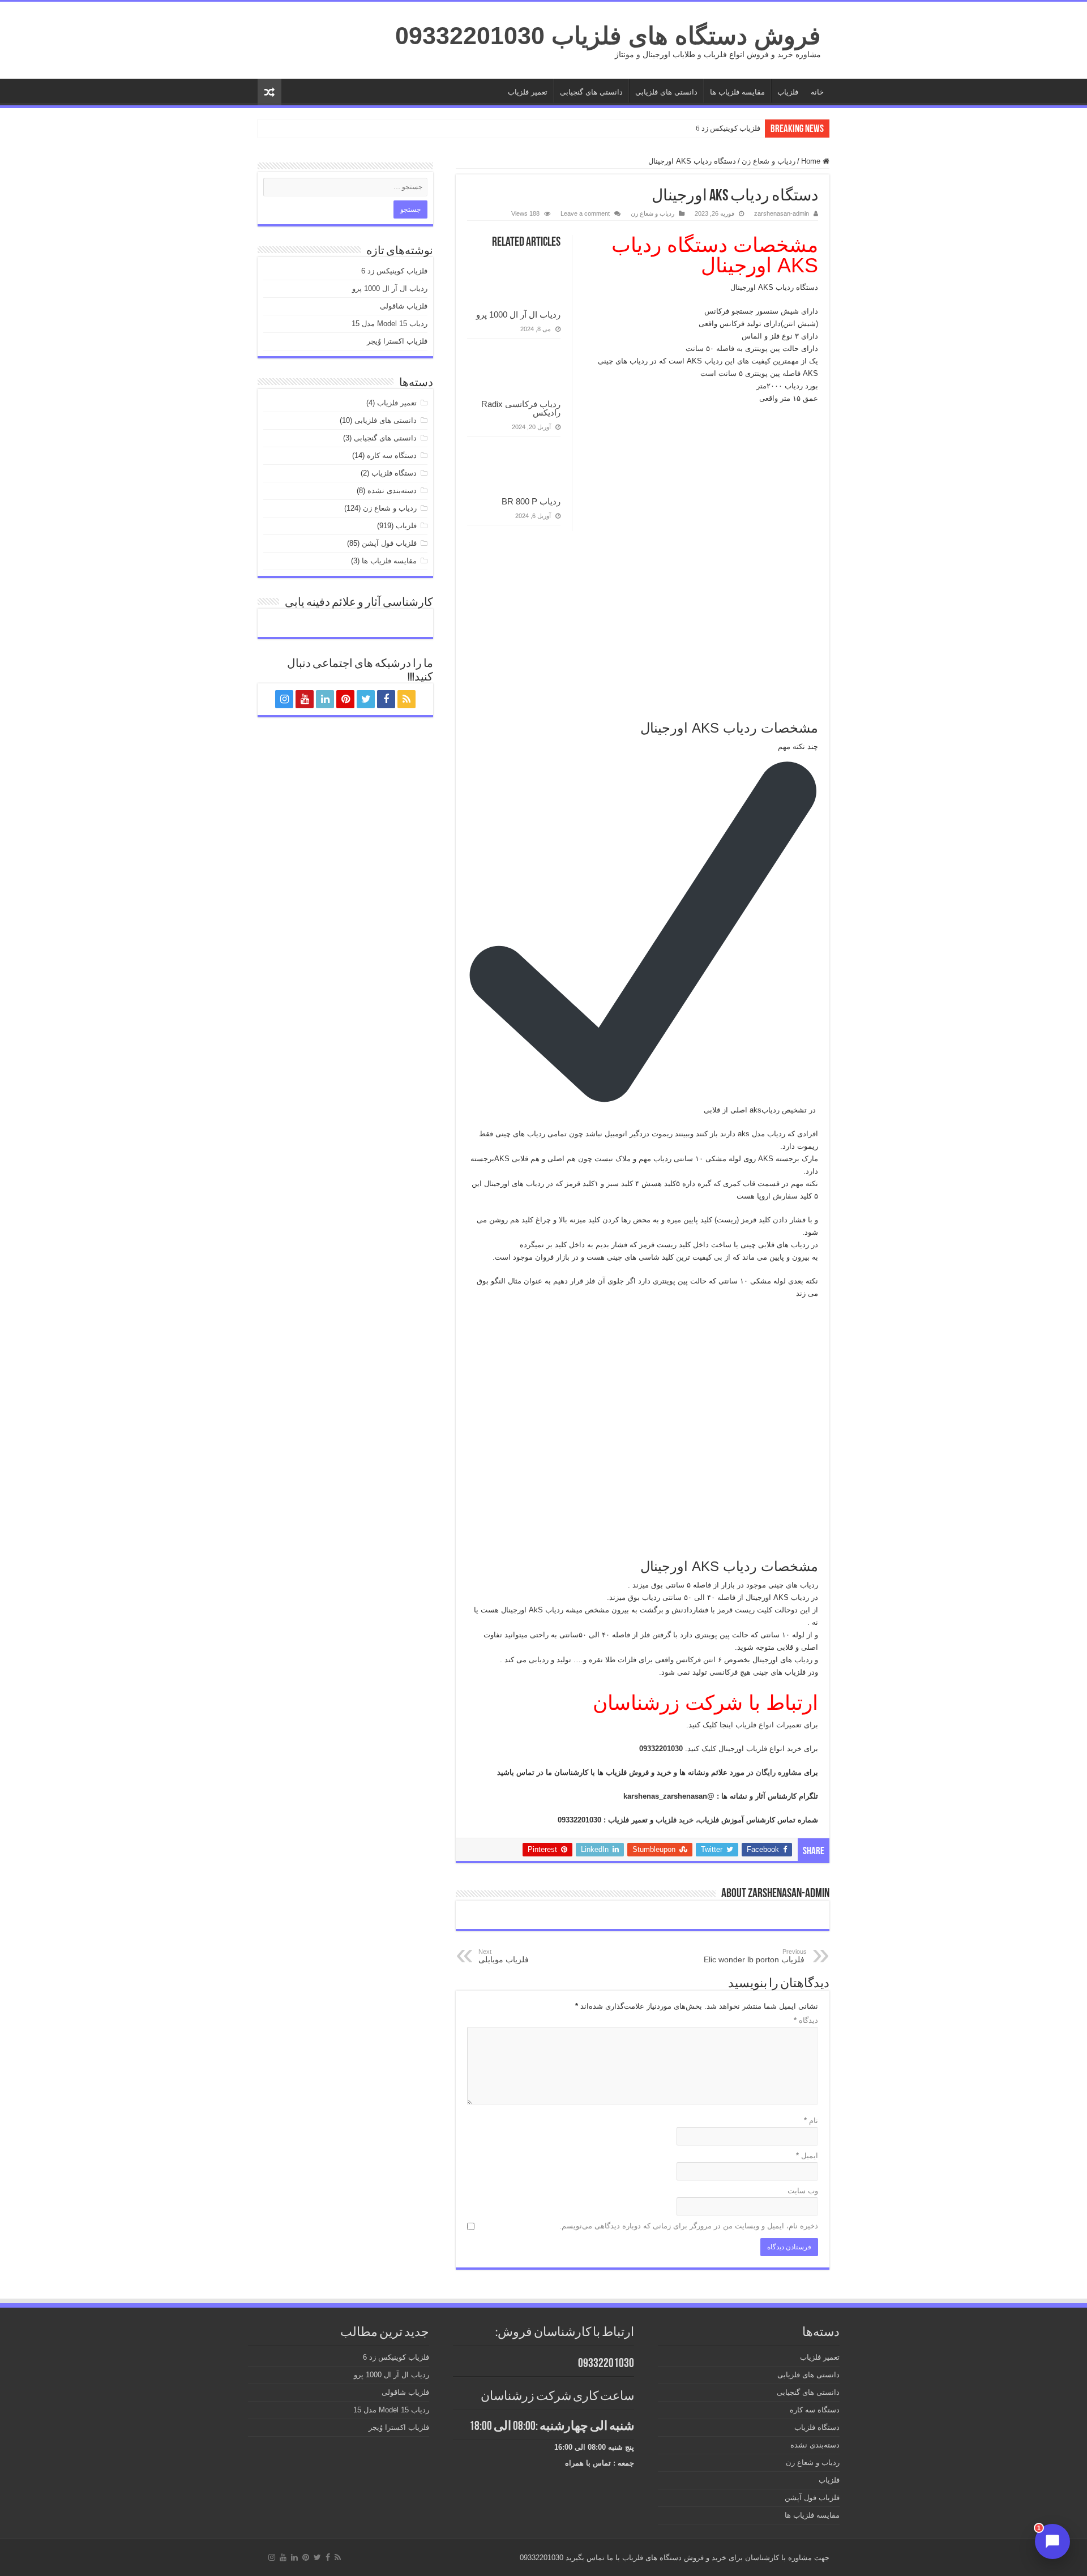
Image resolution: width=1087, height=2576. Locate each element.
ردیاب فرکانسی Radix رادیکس (521, 408)
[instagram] (284, 699)
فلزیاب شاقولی (404, 306)
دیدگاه (806, 2020)
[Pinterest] (345, 699)
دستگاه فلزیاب (394, 473)
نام (811, 2121)
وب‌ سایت (803, 2191)
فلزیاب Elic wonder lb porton (755, 1956)
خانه (817, 92)
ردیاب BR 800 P (531, 501)
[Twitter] (366, 699)
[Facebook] (386, 699)
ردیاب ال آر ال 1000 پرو (518, 314)
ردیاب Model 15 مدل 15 (390, 324)
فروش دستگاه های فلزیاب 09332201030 (608, 36)
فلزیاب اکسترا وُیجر (397, 341)
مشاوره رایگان (780, 1772)
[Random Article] (269, 92)
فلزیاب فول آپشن (389, 543)
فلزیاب (788, 92)
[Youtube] (305, 699)
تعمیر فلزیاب (528, 92)
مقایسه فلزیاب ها (737, 92)
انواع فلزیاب (756, 1725)
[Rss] (406, 699)
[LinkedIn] (325, 699)
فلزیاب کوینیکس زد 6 (728, 128)
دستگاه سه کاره (392, 455)
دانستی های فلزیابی (666, 92)
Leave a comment (585, 213)
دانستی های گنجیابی (591, 92)
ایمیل (807, 2156)
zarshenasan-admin (782, 213)
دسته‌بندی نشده (392, 491)
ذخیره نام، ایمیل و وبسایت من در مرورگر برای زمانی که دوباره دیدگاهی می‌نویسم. (689, 2226)
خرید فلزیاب (676, 1820)
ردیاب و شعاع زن (769, 161)
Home (812, 161)
